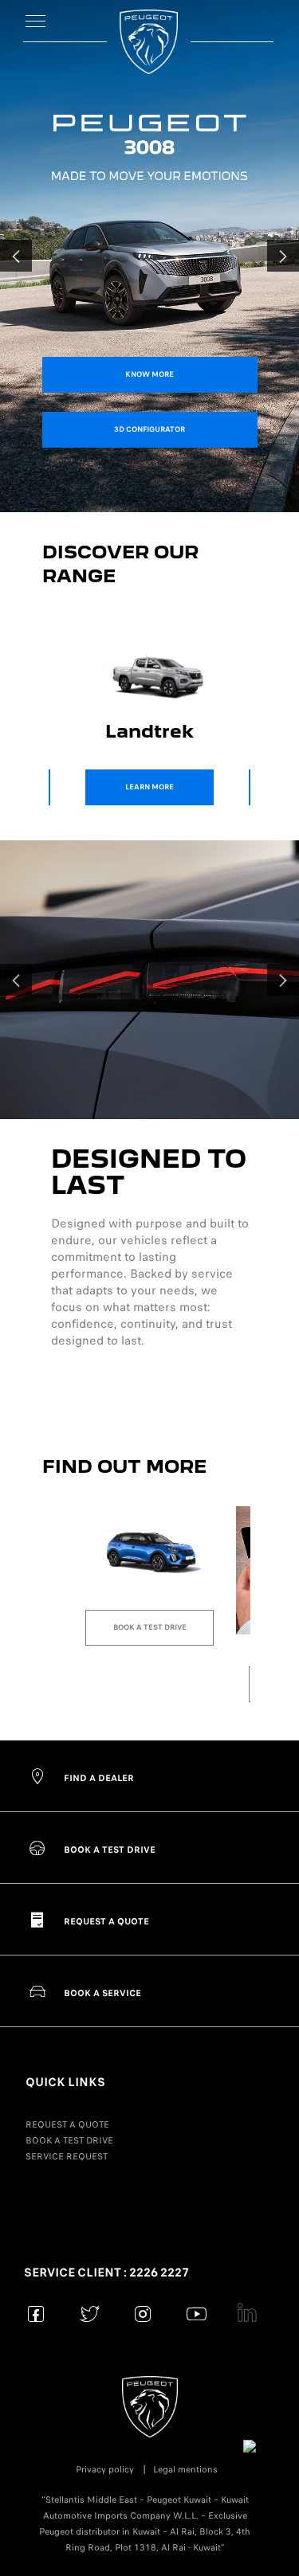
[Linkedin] (250, 2314)
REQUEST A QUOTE (67, 2124)
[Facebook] (36, 2314)
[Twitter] (90, 2314)
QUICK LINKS (65, 2082)
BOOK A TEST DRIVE (69, 2140)
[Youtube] (197, 2314)
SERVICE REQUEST (67, 2156)
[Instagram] (143, 2314)
